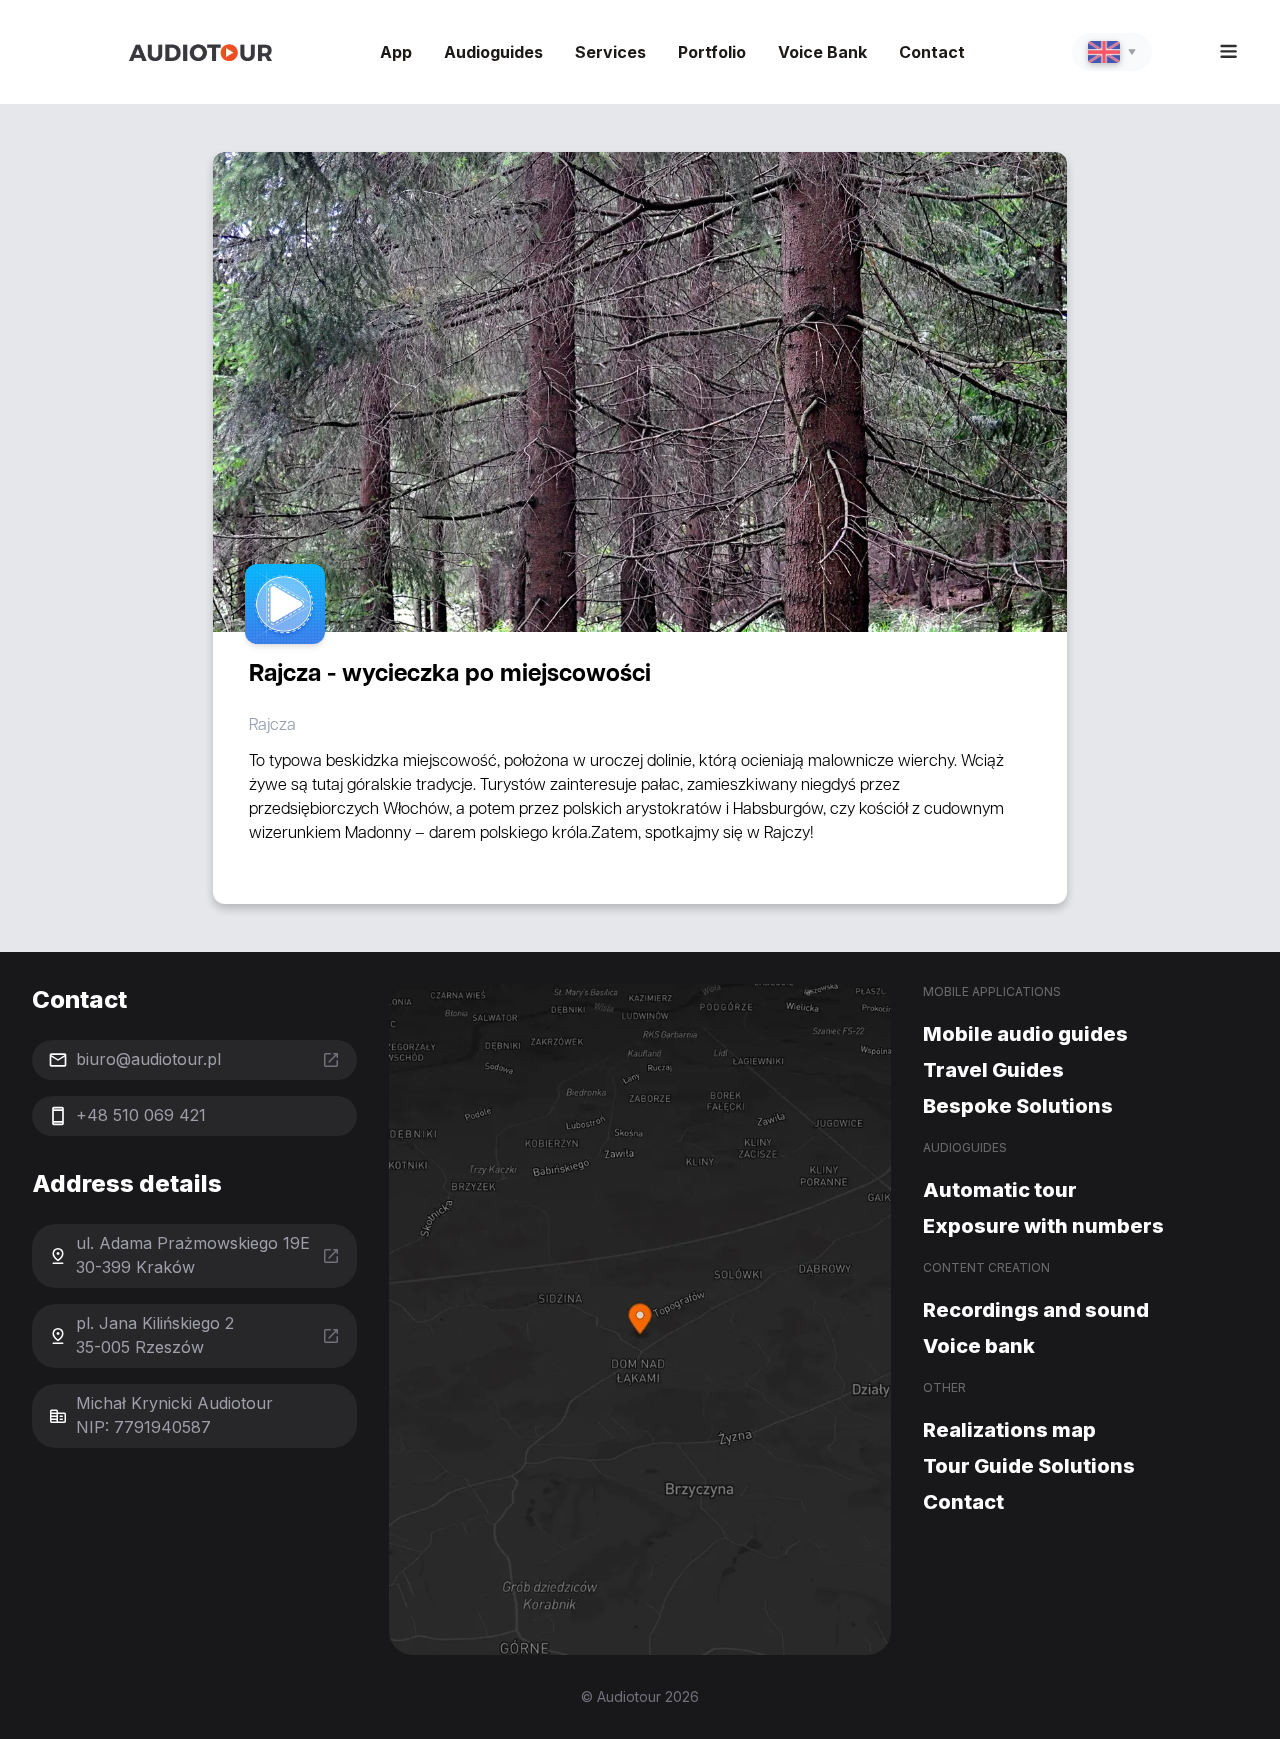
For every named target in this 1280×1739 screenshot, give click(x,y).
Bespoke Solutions (1018, 1106)
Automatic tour (1000, 1190)
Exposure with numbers (1043, 1226)
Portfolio (712, 52)
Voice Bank (822, 52)
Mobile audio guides (1025, 1034)
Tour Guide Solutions (1029, 1466)
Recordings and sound (1036, 1310)
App (396, 52)
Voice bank (979, 1346)
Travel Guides (993, 1070)
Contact (932, 52)
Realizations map (1009, 1430)
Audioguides (493, 52)
